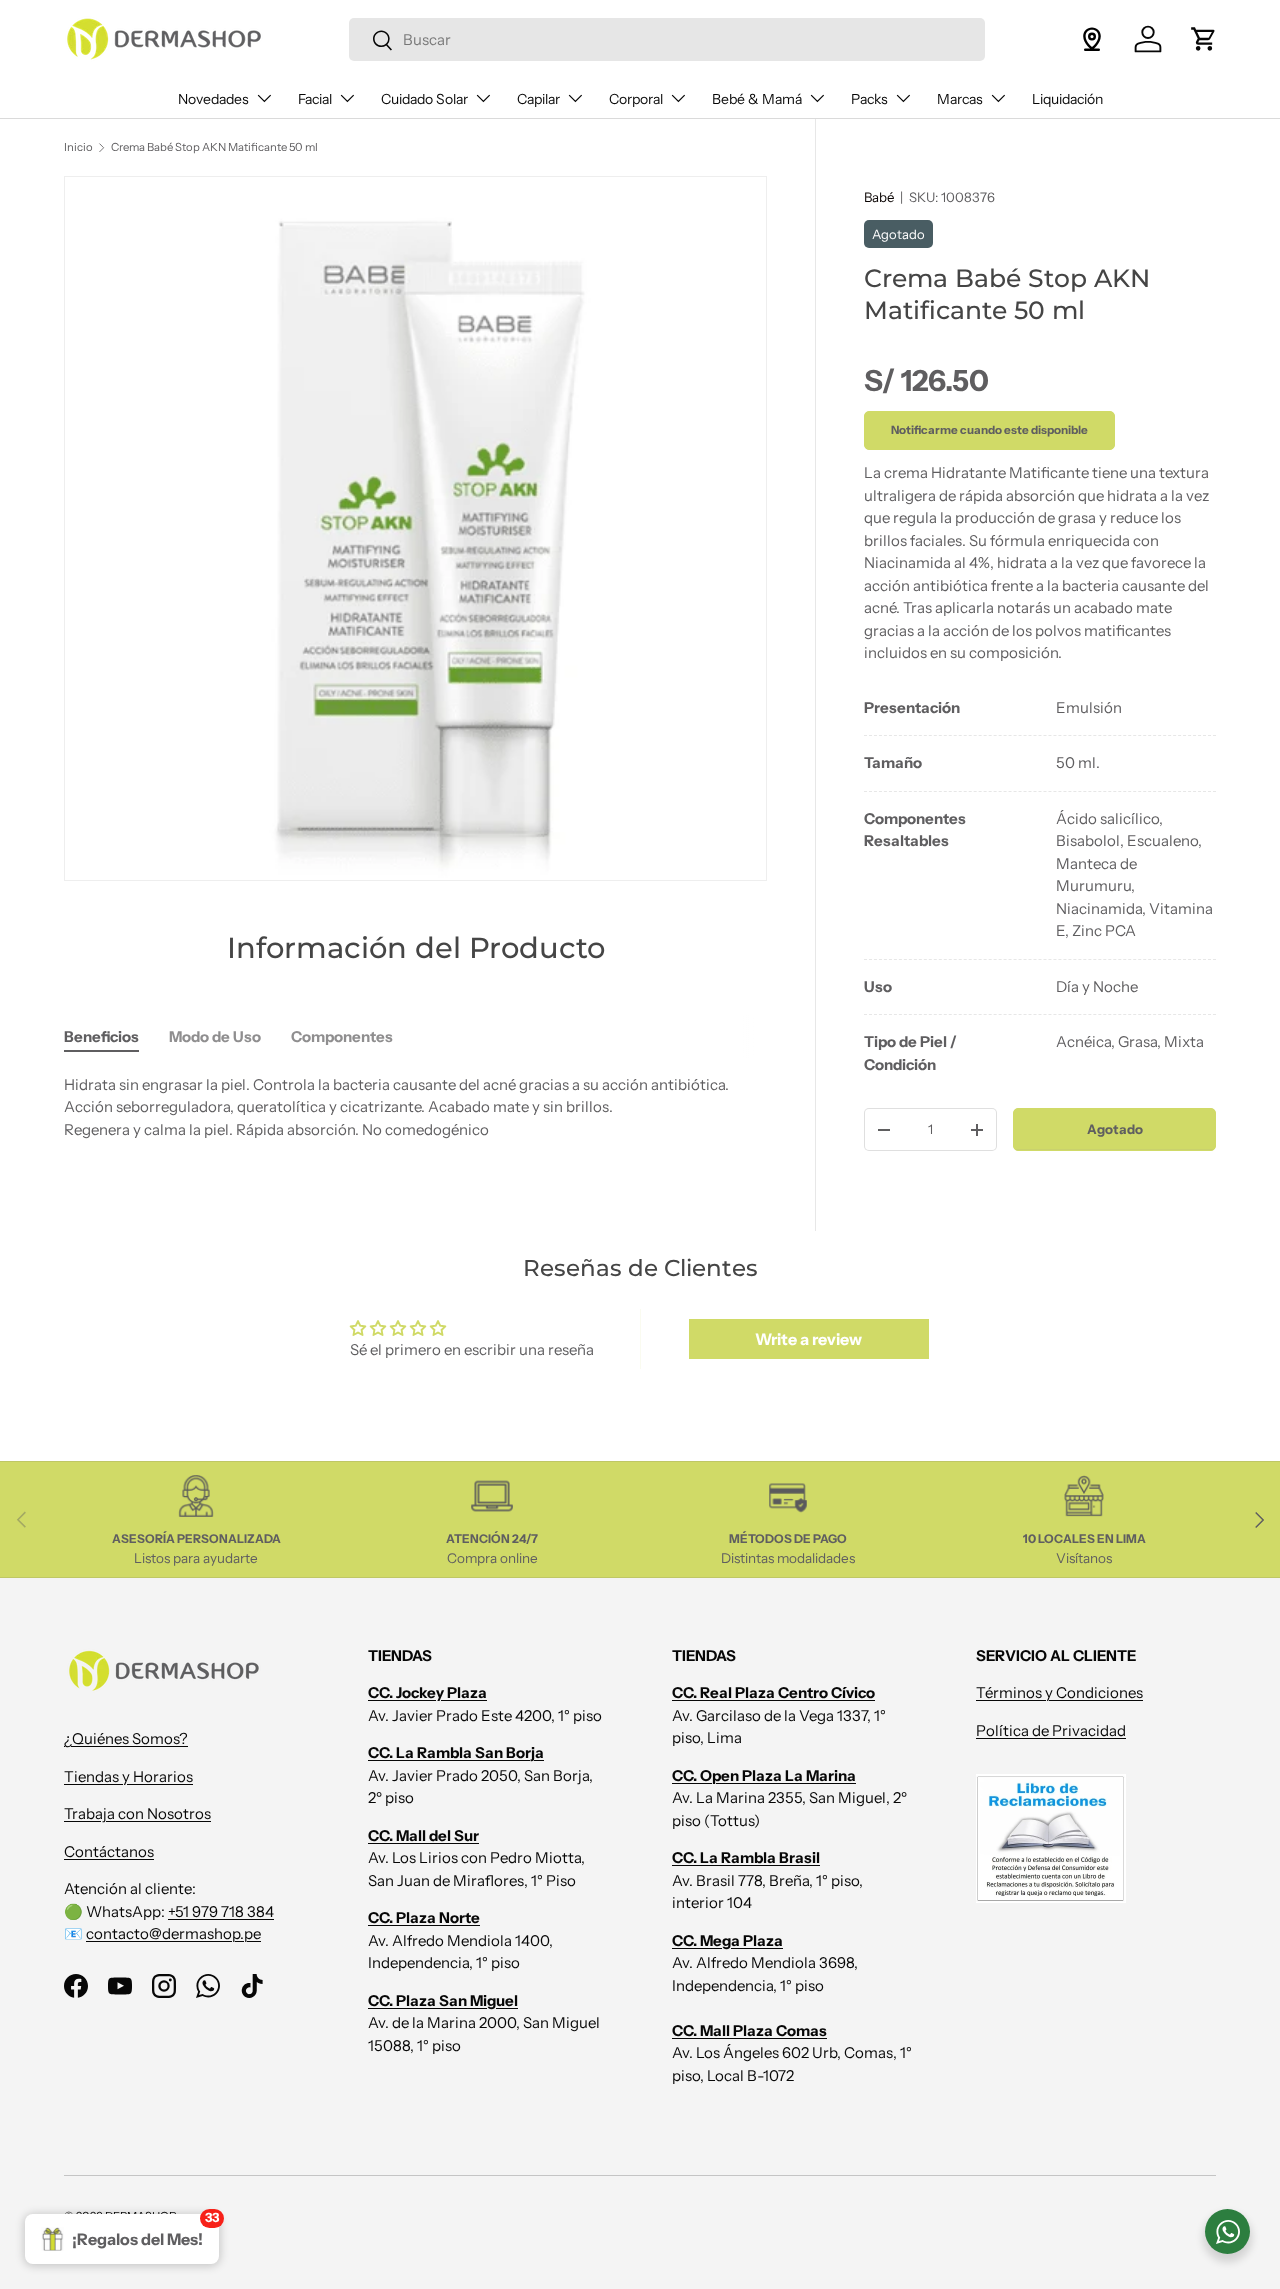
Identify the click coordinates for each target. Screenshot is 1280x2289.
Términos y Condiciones (1059, 1692)
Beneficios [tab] (101, 1036)
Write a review (808, 1339)
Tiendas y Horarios (128, 1776)
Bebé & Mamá (757, 99)
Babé (879, 197)
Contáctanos (109, 1851)
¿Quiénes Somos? (126, 1738)
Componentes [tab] (342, 1036)
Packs (869, 99)
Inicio (78, 147)
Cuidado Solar (424, 99)
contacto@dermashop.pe (173, 1933)
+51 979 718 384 (221, 1911)
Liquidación (1067, 99)
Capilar (538, 99)
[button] (1204, 39)
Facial (315, 99)
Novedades (213, 99)
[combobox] (667, 39)
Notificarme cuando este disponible (989, 429)
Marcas (960, 99)
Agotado (1115, 1129)
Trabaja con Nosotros (137, 1813)
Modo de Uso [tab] (215, 1036)
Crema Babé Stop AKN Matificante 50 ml (214, 147)
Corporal (636, 99)
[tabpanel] (1040, 887)
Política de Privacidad (1051, 1730)
